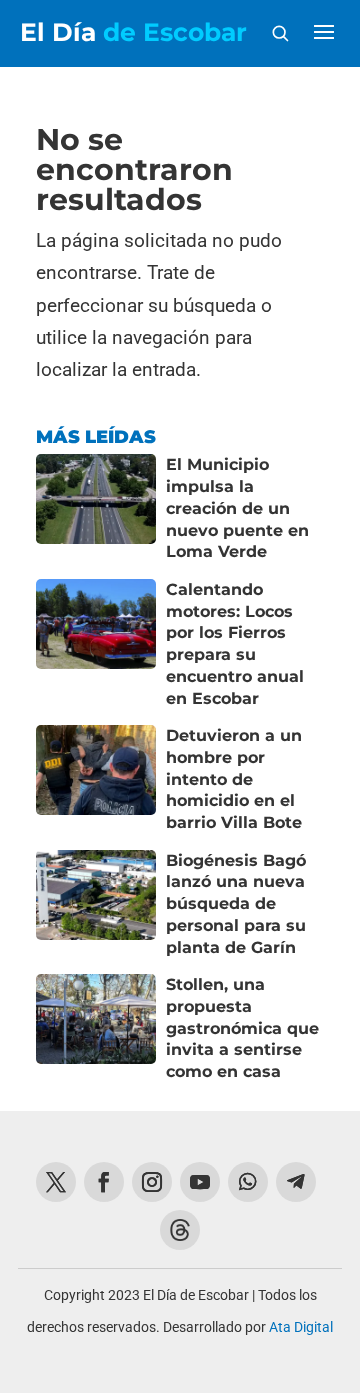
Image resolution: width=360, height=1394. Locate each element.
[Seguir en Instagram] (152, 1182)
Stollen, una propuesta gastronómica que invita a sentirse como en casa (242, 1028)
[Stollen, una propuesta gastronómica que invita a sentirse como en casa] (96, 1028)
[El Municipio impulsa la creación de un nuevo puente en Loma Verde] (96, 508)
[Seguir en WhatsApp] (248, 1182)
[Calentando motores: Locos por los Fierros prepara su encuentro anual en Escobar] (96, 644)
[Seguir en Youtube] (200, 1182)
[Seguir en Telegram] (296, 1182)
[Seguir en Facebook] (104, 1182)
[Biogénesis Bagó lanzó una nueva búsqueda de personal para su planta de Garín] (96, 904)
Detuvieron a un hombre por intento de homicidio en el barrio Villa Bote (234, 779)
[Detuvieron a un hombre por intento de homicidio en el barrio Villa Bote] (96, 779)
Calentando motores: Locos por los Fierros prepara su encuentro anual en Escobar (235, 644)
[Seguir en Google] (180, 1230)
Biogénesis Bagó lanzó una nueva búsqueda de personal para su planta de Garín (236, 904)
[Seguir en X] (56, 1182)
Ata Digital (301, 1327)
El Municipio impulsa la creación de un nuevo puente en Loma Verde (237, 508)
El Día (133, 32)
